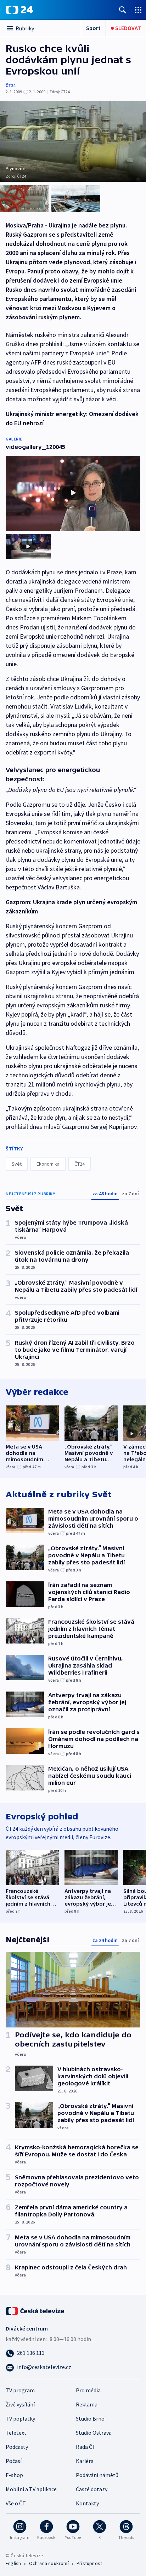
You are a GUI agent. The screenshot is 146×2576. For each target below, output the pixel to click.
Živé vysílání (20, 2404)
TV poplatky (20, 2418)
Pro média (88, 2390)
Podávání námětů (97, 2475)
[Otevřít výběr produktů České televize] (138, 10)
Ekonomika (48, 1164)
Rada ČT (86, 2447)
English (13, 2563)
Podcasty (17, 2447)
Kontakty (87, 2503)
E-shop (14, 2475)
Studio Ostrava (94, 2433)
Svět (17, 1164)
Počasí (14, 2461)
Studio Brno (90, 2418)
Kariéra (85, 2461)
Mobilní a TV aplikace (31, 2489)
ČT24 (10, 85)
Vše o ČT (16, 2503)
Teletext (16, 2433)
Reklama (87, 2404)
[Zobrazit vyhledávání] (123, 10)
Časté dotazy (92, 2489)
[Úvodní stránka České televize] (35, 2310)
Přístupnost (89, 2563)
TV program (20, 2390)
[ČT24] (19, 10)
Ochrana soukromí (49, 2563)
